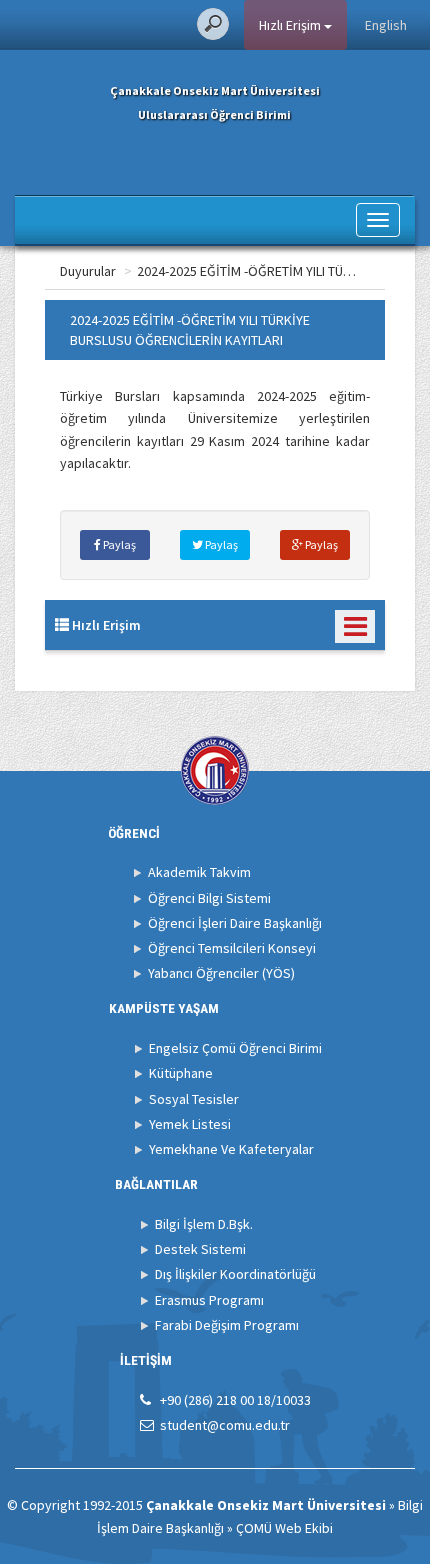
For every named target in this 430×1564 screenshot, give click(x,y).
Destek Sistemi (200, 1249)
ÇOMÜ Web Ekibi (284, 1528)
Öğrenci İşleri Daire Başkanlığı (235, 923)
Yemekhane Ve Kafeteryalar (231, 1149)
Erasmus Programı (209, 1300)
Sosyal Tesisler (194, 1099)
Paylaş (118, 544)
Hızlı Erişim (291, 25)
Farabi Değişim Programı (227, 1325)
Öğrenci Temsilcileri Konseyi (232, 948)
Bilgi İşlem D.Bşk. (204, 1224)
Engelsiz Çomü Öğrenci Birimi (235, 1048)
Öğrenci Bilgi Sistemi (209, 898)
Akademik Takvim (199, 872)
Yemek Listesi (190, 1124)
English (386, 25)
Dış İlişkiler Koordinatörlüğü (235, 1274)
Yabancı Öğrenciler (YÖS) (221, 973)
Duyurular (88, 271)
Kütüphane (181, 1073)
